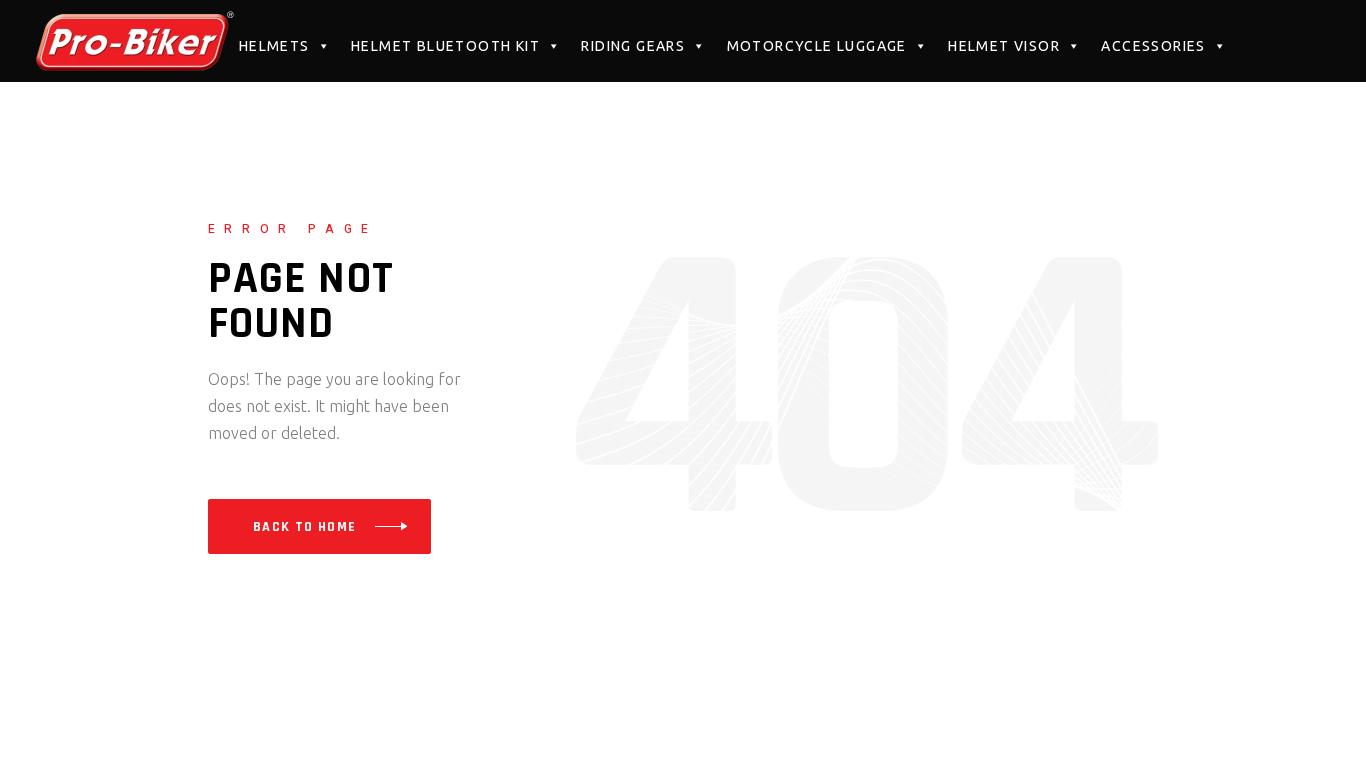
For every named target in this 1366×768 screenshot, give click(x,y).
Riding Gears (633, 46)
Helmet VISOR (1004, 46)
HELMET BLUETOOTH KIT (445, 46)
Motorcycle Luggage (817, 46)
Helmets (274, 46)
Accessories (1153, 46)
